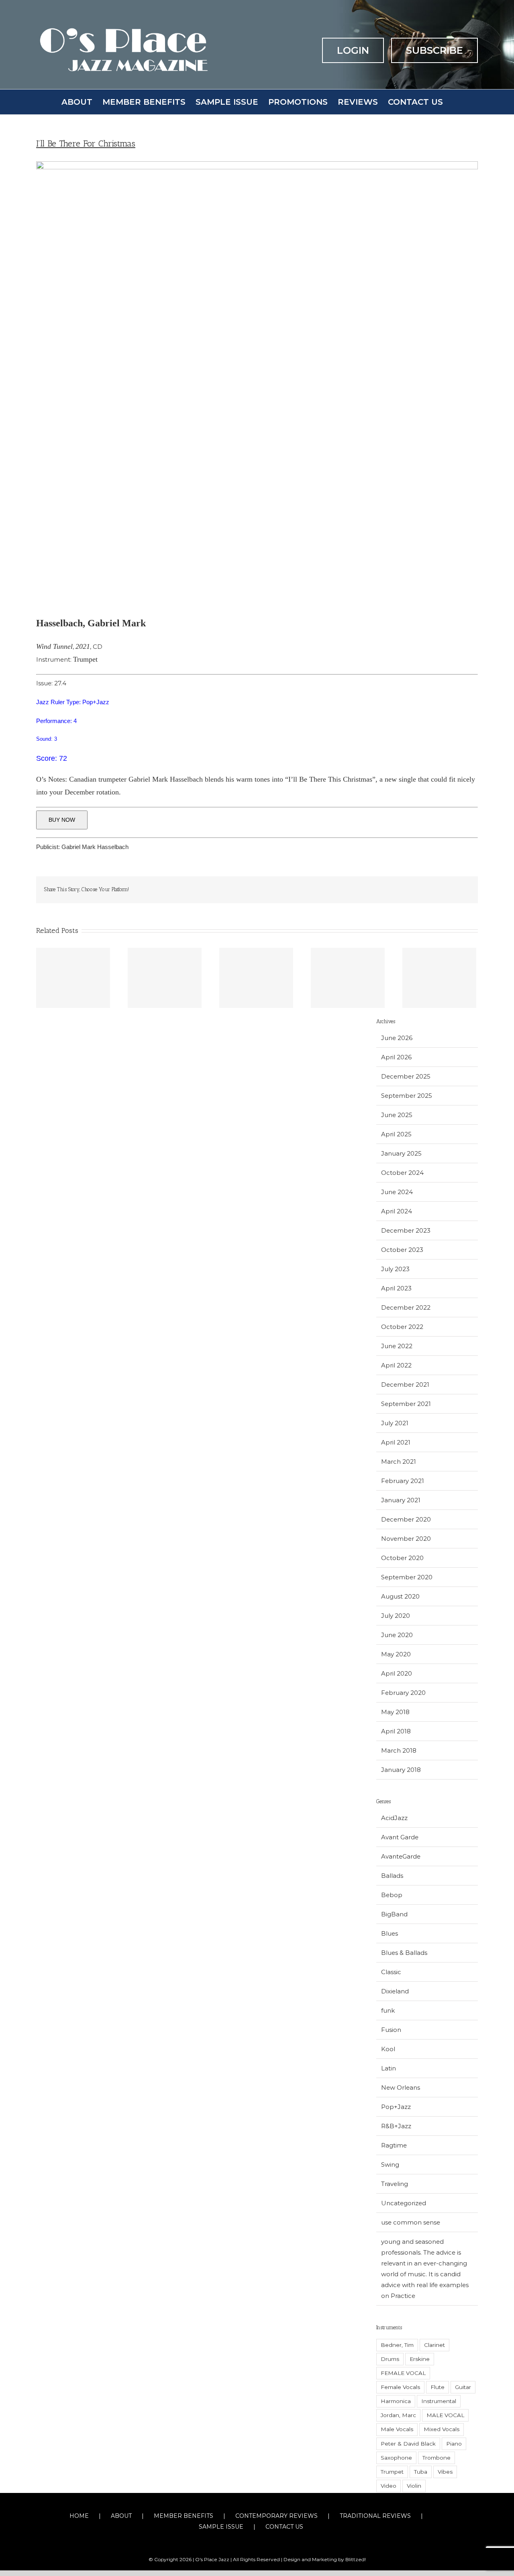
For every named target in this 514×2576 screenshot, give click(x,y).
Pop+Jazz (396, 2107)
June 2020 (397, 1635)
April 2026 (396, 1057)
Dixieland (395, 1991)
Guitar (463, 2387)
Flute (438, 2387)
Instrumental (439, 2401)
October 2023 (402, 1250)
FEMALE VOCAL (403, 2373)
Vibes (445, 2472)
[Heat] (348, 978)
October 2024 (402, 1173)
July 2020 (396, 1616)
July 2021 (395, 1423)
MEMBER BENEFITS (184, 2516)
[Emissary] (439, 978)
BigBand (394, 1914)
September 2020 (407, 1577)
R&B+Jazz (396, 2126)
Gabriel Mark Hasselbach (95, 847)
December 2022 (406, 1307)
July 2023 (395, 1269)
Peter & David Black (408, 2444)
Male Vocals (397, 2429)
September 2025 (407, 1096)
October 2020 (402, 1558)
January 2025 (401, 1153)
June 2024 (397, 1192)
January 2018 (401, 1770)
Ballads (392, 1876)
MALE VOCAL (445, 2415)
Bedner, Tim (397, 2345)
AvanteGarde (401, 1856)
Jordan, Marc (398, 2415)
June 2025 (397, 1115)
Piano (454, 2444)
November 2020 (406, 1539)
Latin (389, 2068)
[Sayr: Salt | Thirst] (165, 978)
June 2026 (397, 1038)
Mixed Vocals (442, 2429)
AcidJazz (394, 1818)
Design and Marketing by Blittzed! (325, 2559)
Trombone (436, 2458)
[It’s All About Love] (73, 978)
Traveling (395, 2184)
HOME (79, 2516)
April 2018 (396, 1731)
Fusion (391, 2030)
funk (388, 2010)
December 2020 (406, 1519)
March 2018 (399, 1750)
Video (389, 2486)
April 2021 (396, 1442)
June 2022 (397, 1346)
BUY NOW (62, 820)
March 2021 (399, 1462)
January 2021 (401, 1500)
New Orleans (401, 2087)
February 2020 (403, 1693)
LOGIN (353, 50)
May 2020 (396, 1654)
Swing (390, 2165)
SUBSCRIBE (434, 50)
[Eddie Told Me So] (256, 978)
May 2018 (395, 1712)
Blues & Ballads (404, 1953)
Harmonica (396, 2401)
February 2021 (403, 1481)
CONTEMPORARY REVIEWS (276, 2516)
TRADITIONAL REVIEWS (375, 2516)
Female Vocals (400, 2387)
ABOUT (121, 2516)
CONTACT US (284, 2527)
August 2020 (400, 1596)
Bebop (392, 1895)
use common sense (411, 2222)
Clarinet (434, 2345)
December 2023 (406, 1230)
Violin (414, 2486)
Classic (391, 1972)
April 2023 (396, 1288)
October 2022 (402, 1327)
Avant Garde (400, 1837)
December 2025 (406, 1076)
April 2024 (397, 1211)
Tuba (421, 2472)
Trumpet (392, 2472)
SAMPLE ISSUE (221, 2527)
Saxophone (396, 2458)
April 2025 (396, 1134)
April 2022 (396, 1365)
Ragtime (394, 2145)
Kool (388, 2049)
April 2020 (397, 1673)
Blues (390, 1933)
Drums (390, 2359)
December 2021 (405, 1384)
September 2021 (406, 1404)
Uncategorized (404, 2203)
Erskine (420, 2359)
